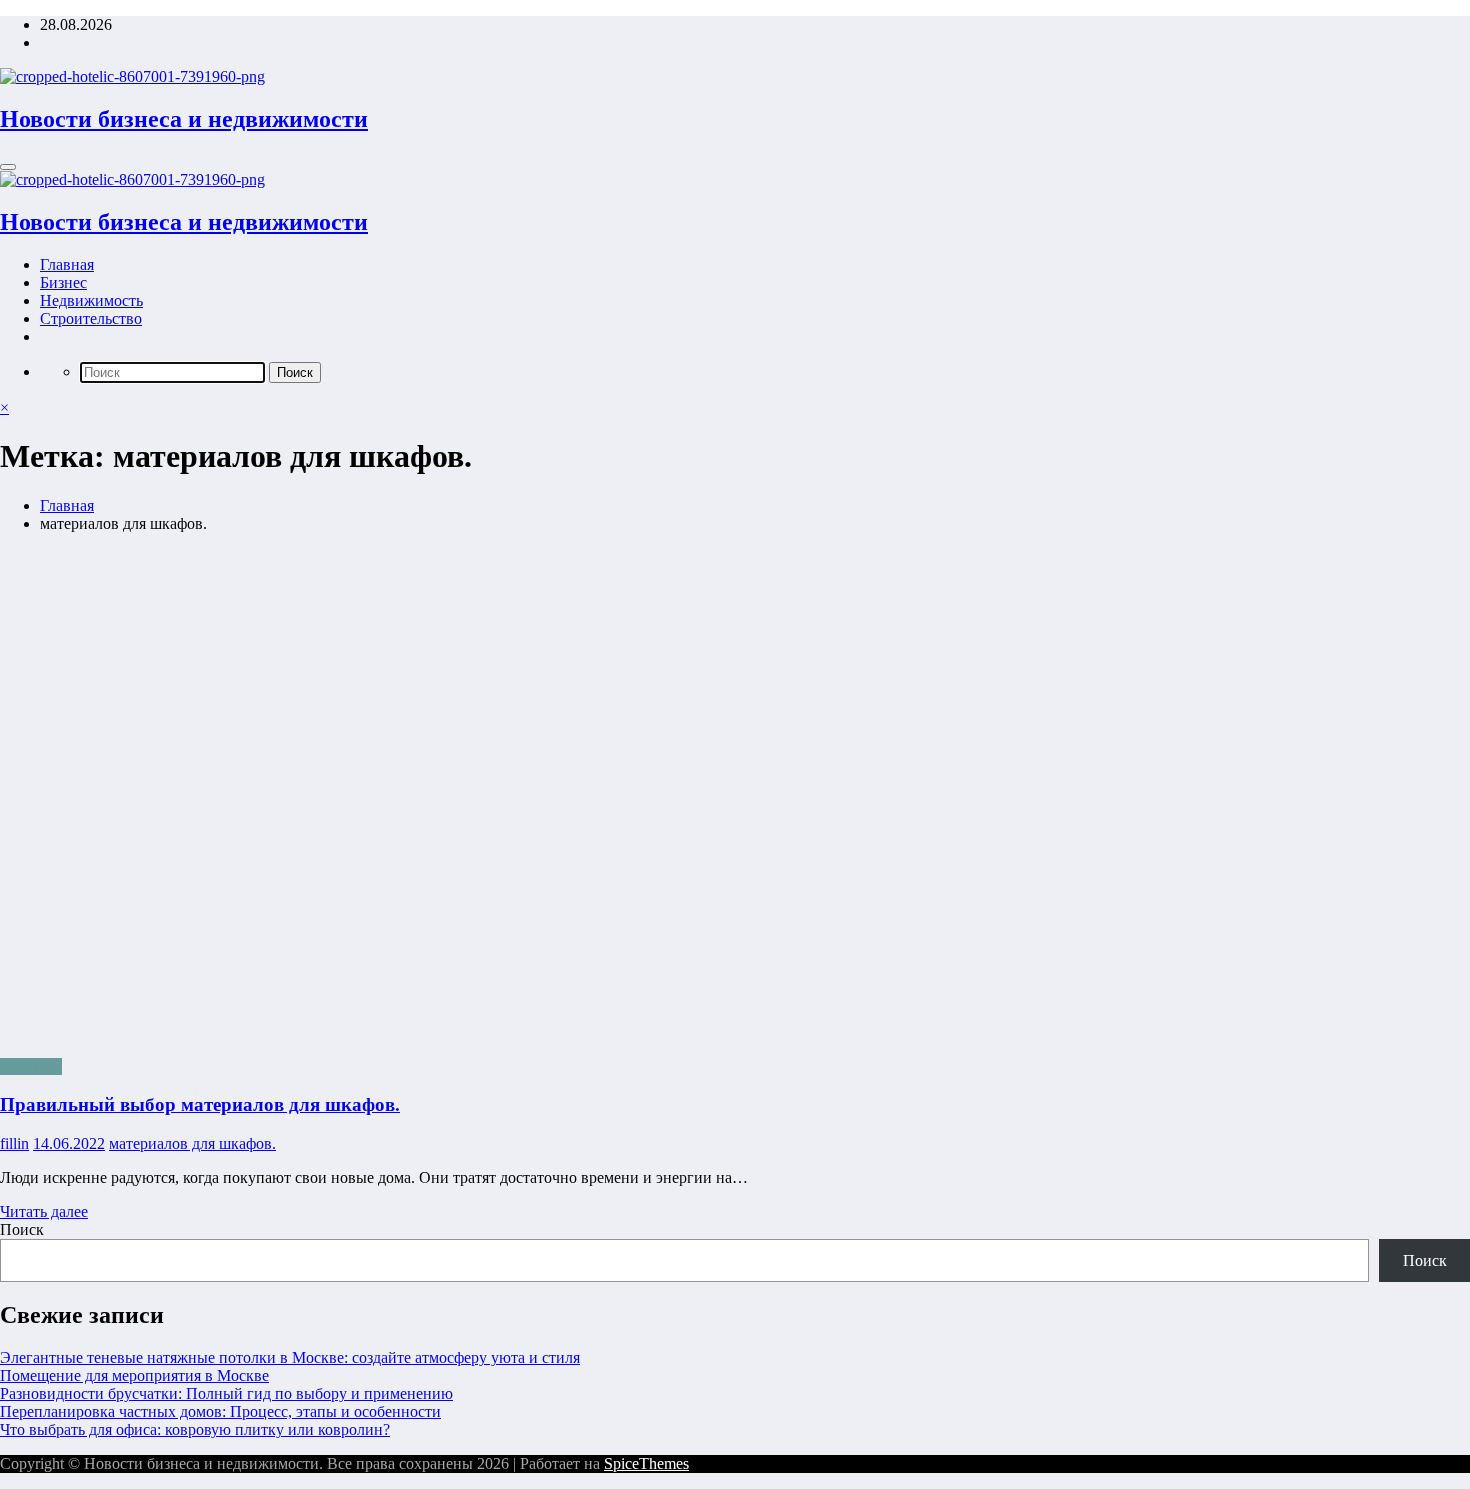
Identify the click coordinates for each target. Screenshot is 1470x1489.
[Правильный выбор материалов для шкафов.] (735, 795)
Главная (67, 264)
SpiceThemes (646, 1463)
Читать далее (44, 1211)
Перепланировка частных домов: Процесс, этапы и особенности (220, 1411)
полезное (31, 1066)
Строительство (91, 318)
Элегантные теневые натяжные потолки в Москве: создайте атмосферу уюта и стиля (290, 1357)
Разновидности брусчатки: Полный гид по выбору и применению (226, 1393)
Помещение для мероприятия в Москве (134, 1375)
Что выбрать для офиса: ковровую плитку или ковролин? (195, 1429)
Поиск (22, 1229)
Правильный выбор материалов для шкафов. (200, 1104)
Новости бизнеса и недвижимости (184, 119)
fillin (14, 1143)
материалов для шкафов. (192, 1143)
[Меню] (8, 167)
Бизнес (63, 282)
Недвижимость (91, 300)
